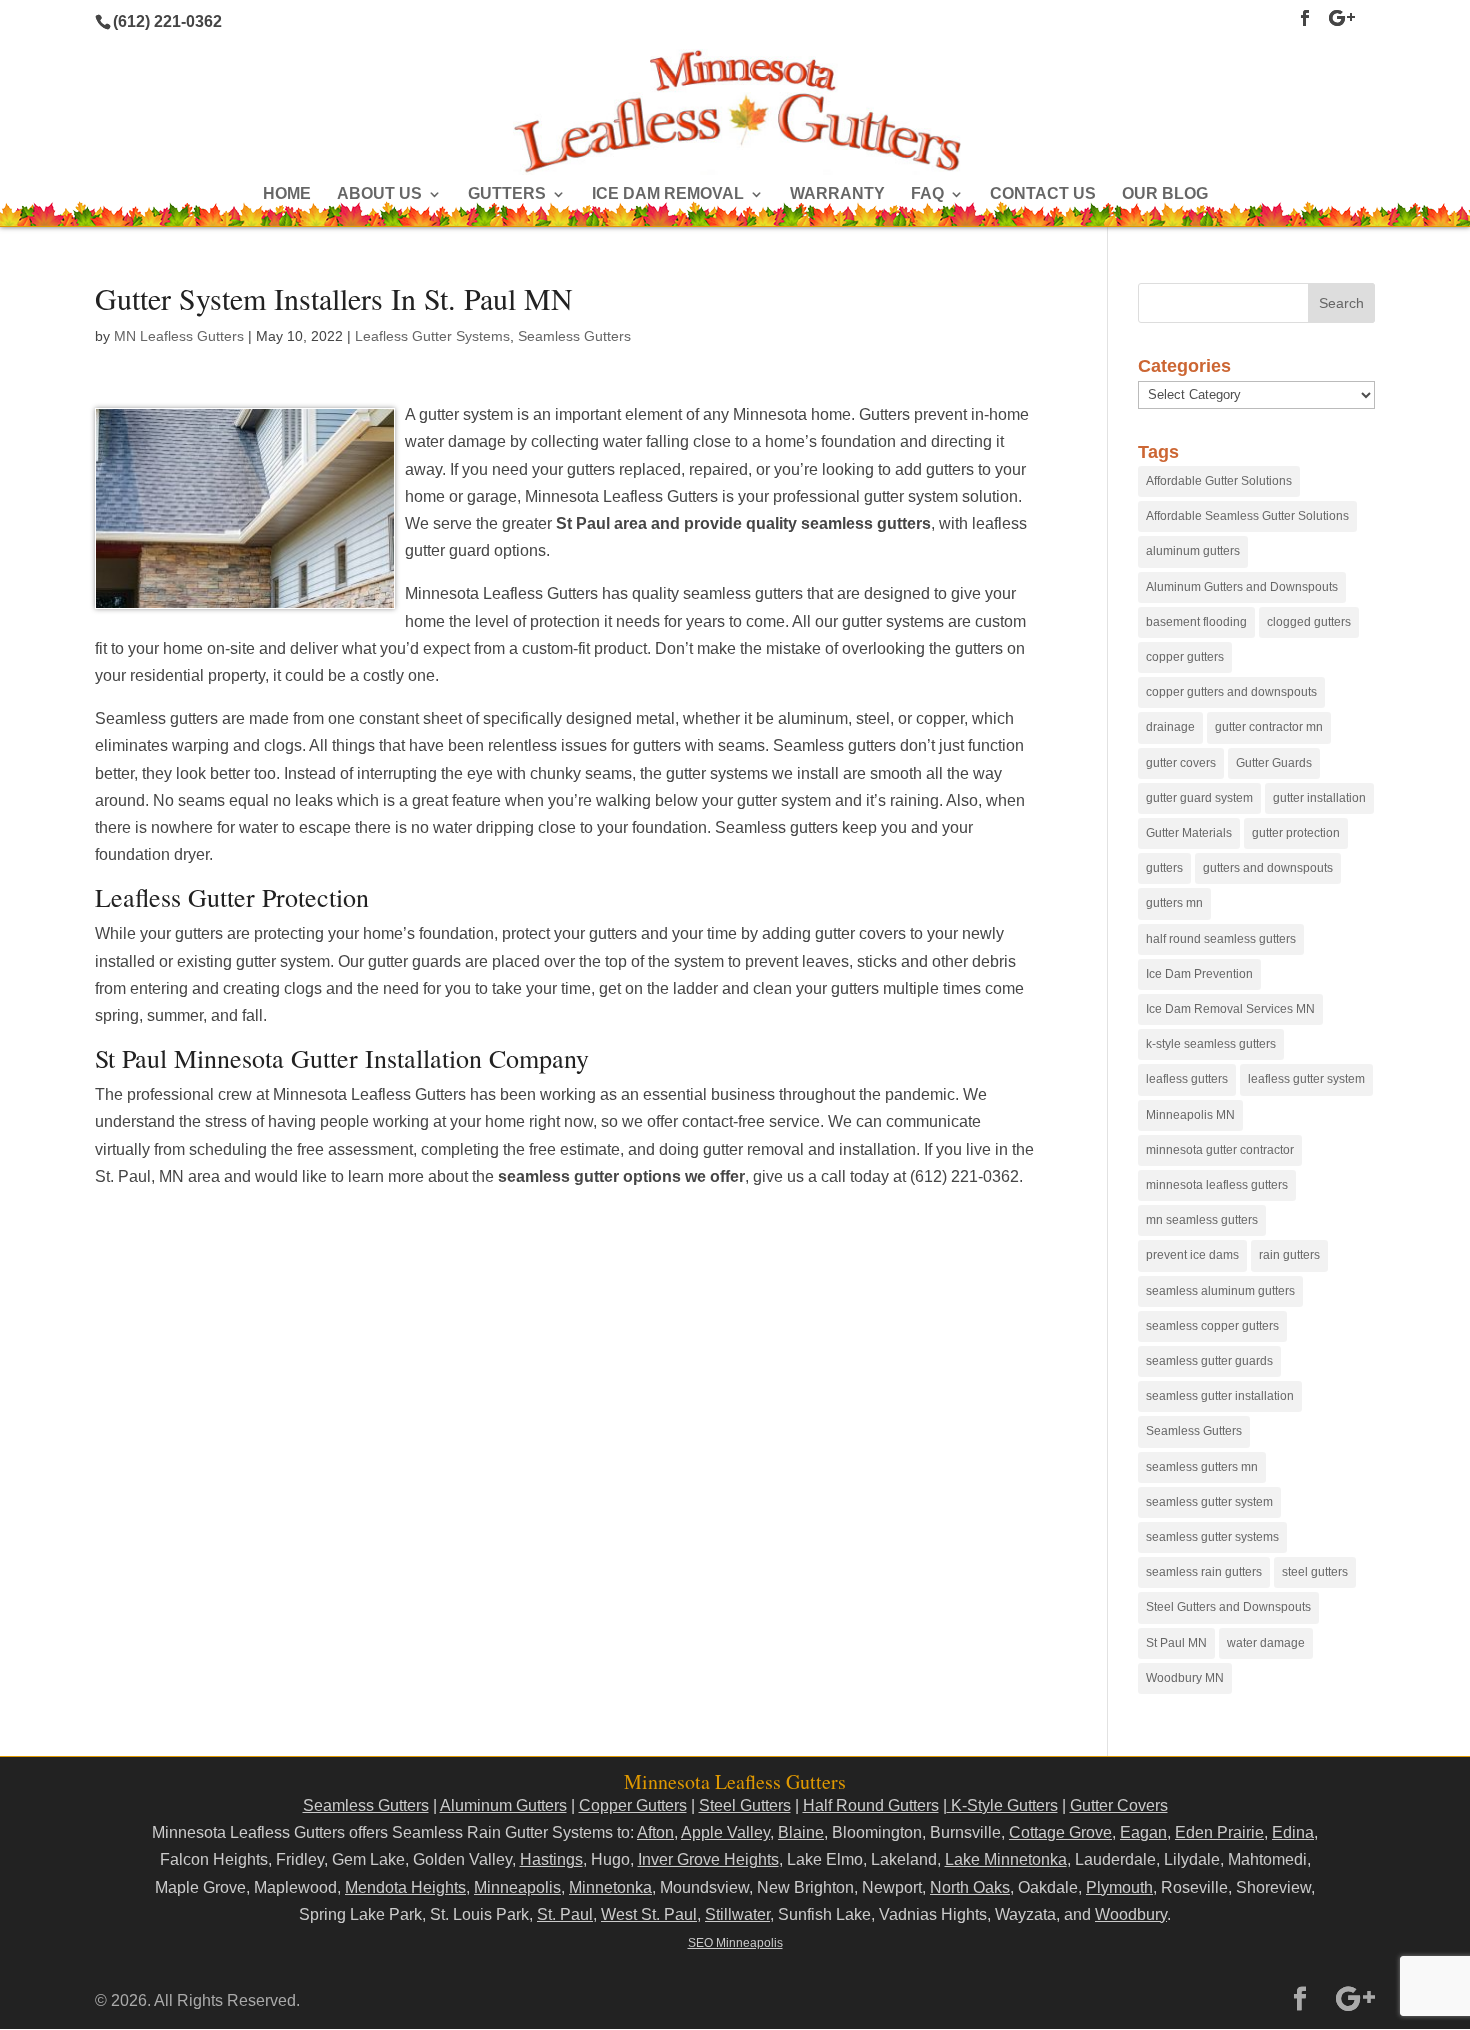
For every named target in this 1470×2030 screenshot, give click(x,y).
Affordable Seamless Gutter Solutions (1247, 516)
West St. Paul (649, 1914)
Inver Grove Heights (708, 1859)
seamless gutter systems (1212, 1537)
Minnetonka (610, 1887)
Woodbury (1131, 1914)
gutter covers (1181, 763)
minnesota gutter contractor (1220, 1150)
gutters (1164, 868)
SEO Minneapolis (735, 1943)
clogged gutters (1309, 622)
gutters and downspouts (1268, 868)
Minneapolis (517, 1887)
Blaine (801, 1832)
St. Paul (565, 1914)
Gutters (507, 194)
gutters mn (1174, 903)
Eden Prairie (1219, 1832)
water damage (1266, 1643)
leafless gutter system (1306, 1079)
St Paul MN (1176, 1643)
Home (287, 194)
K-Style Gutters (1002, 1805)
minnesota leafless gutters (1217, 1185)
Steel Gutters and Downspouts (1228, 1607)
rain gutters (1289, 1255)
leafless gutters (1187, 1079)
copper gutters (1185, 657)
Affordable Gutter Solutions (1219, 481)
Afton (655, 1832)
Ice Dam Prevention (1199, 974)
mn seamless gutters (1202, 1220)
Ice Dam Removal (668, 194)
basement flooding (1196, 622)
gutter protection (1296, 833)
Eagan (1143, 1832)
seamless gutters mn (1202, 1467)
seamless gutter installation (1220, 1396)
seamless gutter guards (1209, 1361)
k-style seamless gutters (1211, 1044)
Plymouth (1119, 1887)
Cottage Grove (1060, 1832)
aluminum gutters (1193, 551)
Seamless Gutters (574, 336)
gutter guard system (1199, 798)
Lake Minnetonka (1006, 1859)
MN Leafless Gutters (179, 336)
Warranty (837, 194)
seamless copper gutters (1212, 1326)
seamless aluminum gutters (1220, 1291)
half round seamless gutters (1221, 939)
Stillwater (737, 1914)
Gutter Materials (1189, 833)
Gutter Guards (1274, 763)
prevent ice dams (1192, 1255)
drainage (1170, 727)
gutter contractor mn (1269, 727)
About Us (379, 194)
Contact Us (1043, 194)
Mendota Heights (405, 1887)
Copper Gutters (633, 1805)
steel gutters (1315, 1572)
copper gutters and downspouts (1231, 692)
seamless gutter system (1209, 1502)
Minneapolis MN (1190, 1115)
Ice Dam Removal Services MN (1230, 1009)
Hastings (551, 1859)
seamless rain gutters (1204, 1572)
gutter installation (1319, 798)
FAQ (927, 194)
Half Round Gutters (871, 1805)
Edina (1293, 1832)
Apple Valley (725, 1832)
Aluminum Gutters (503, 1805)
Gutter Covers (1119, 1805)
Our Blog (1165, 194)
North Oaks (970, 1887)
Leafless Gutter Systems (432, 336)
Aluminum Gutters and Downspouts (1242, 587)
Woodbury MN (1185, 1678)
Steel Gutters (745, 1805)
